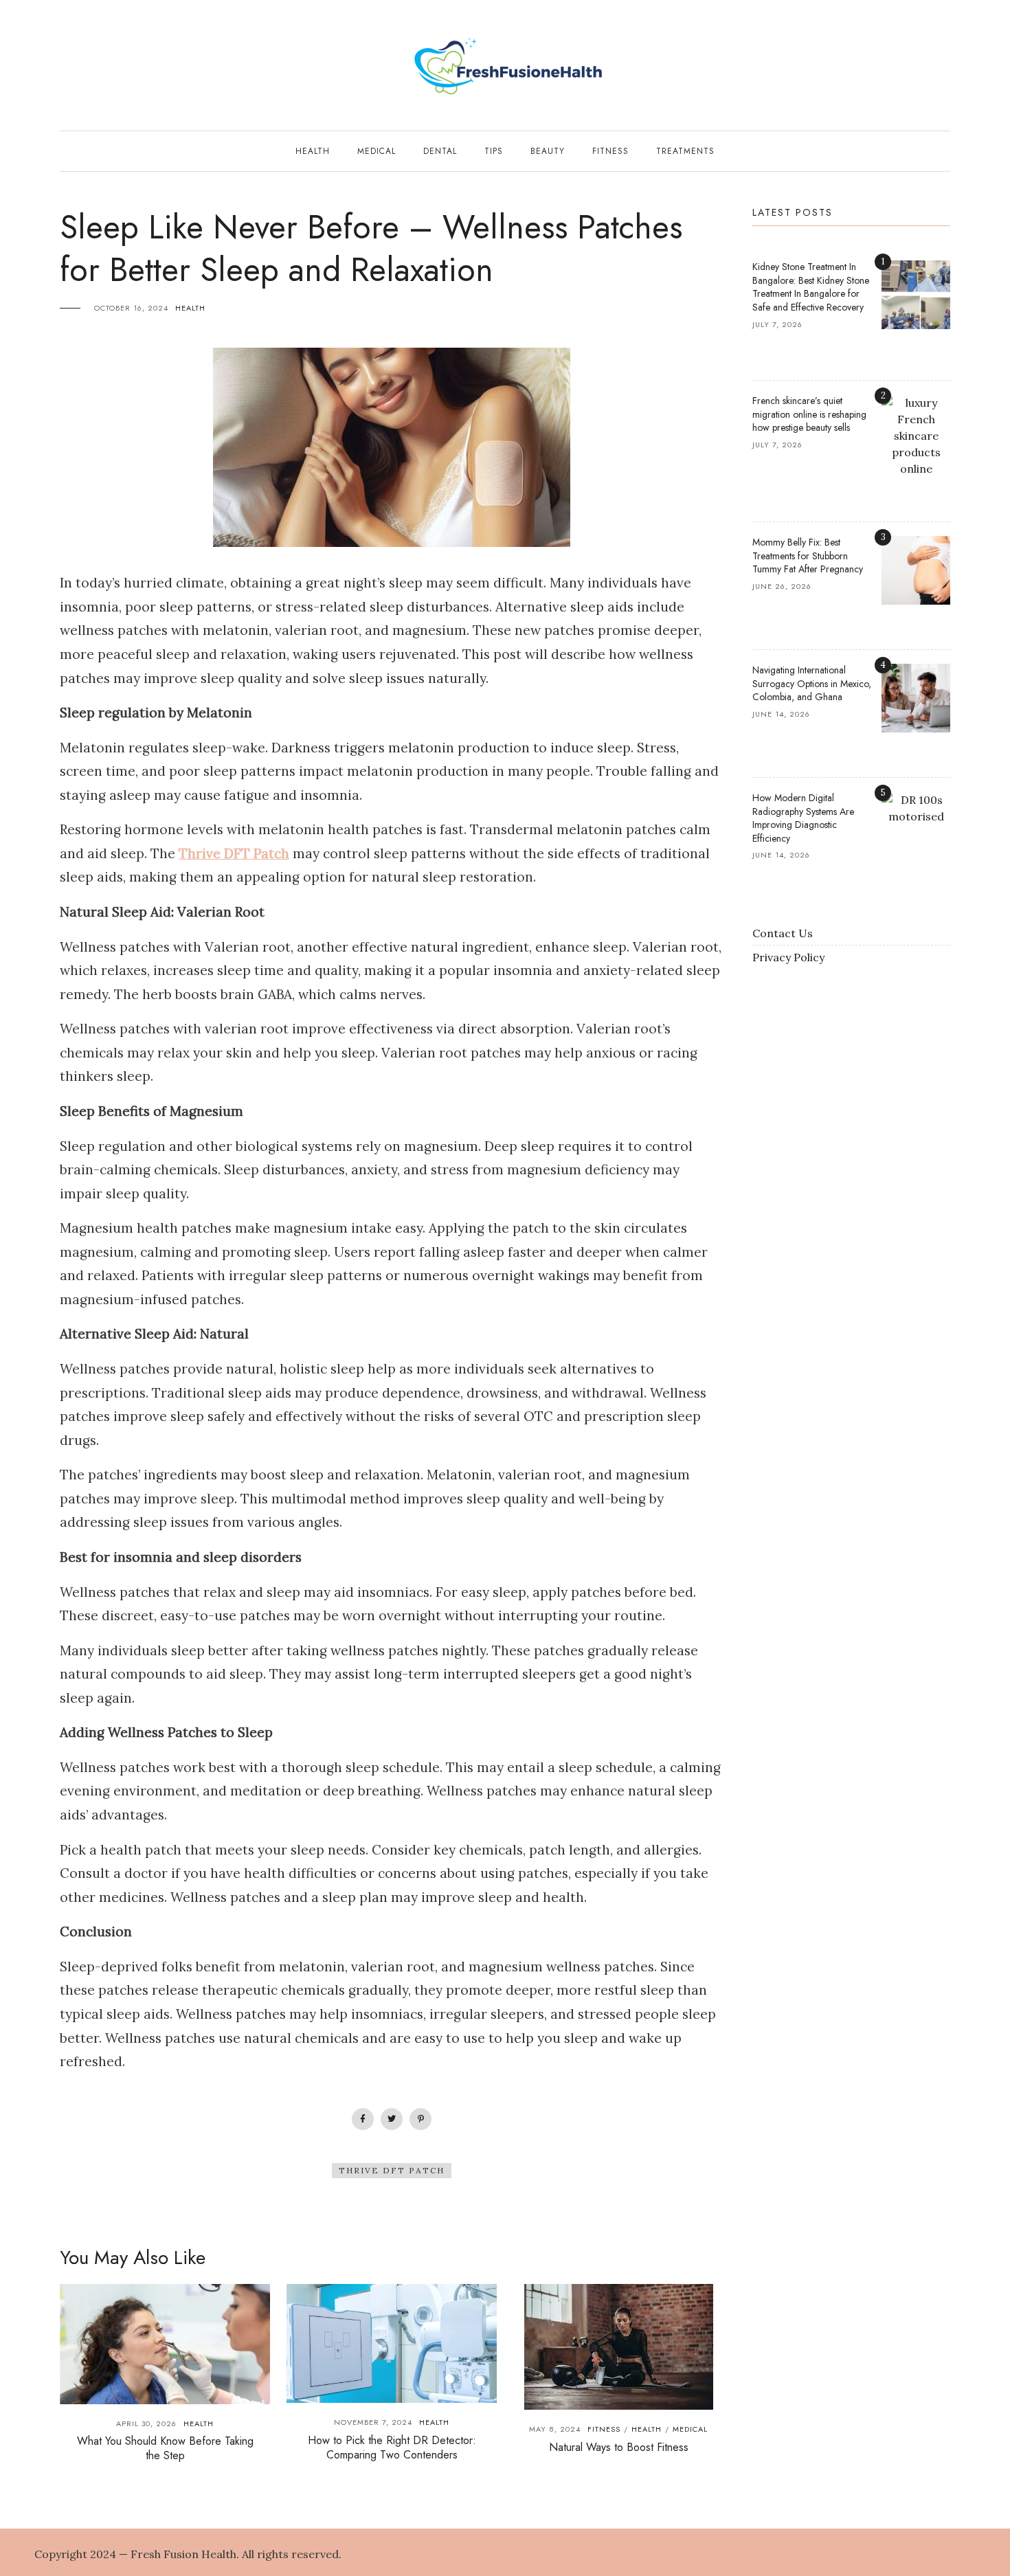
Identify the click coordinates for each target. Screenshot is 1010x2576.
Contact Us (783, 933)
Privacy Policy (788, 957)
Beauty (548, 151)
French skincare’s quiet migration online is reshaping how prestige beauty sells (809, 414)
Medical (377, 151)
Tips (494, 151)
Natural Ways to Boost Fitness (619, 2447)
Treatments (685, 151)
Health (313, 151)
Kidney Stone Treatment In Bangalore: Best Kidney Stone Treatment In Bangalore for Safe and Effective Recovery (811, 287)
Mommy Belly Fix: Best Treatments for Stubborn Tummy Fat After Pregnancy (808, 556)
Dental (440, 151)
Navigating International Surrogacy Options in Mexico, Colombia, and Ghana (812, 683)
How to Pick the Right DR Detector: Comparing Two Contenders (392, 2448)
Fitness (610, 151)
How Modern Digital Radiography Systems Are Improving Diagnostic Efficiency (803, 818)
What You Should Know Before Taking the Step (165, 2448)
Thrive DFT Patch (392, 2170)
